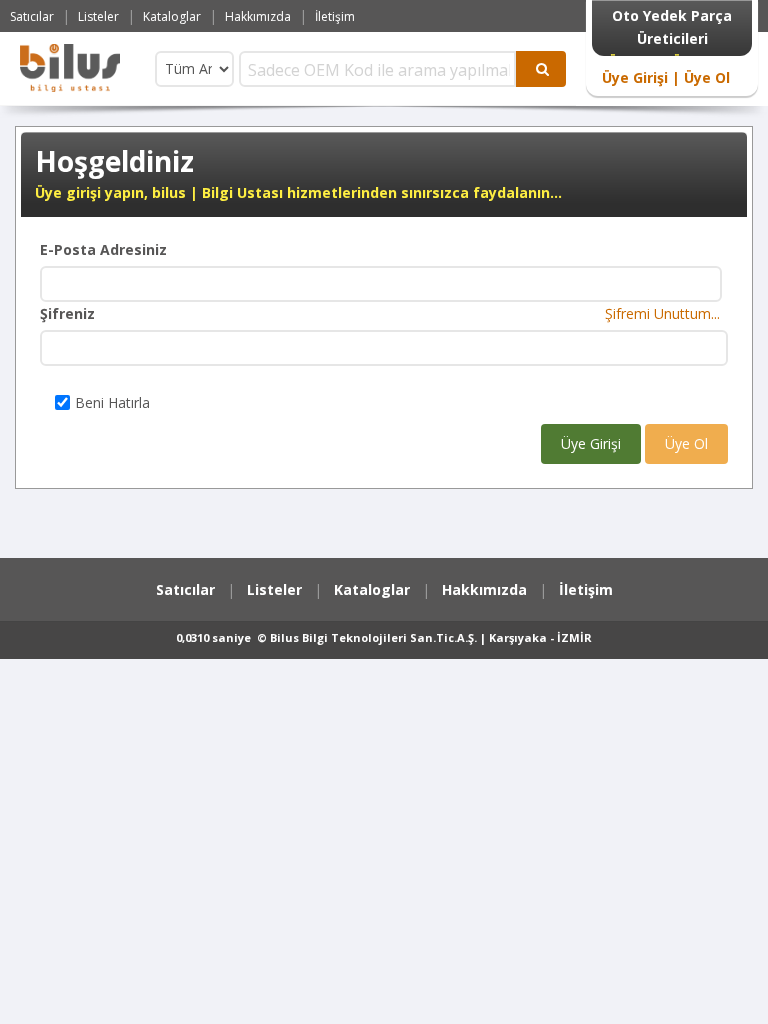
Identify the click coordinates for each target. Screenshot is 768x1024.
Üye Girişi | (641, 77)
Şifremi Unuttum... (666, 313)
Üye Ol (705, 77)
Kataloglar (172, 16)
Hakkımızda (258, 16)
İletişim (335, 16)
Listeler (98, 16)
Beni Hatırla (112, 402)
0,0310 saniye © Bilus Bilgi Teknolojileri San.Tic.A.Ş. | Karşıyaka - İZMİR (384, 637)
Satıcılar (32, 16)
